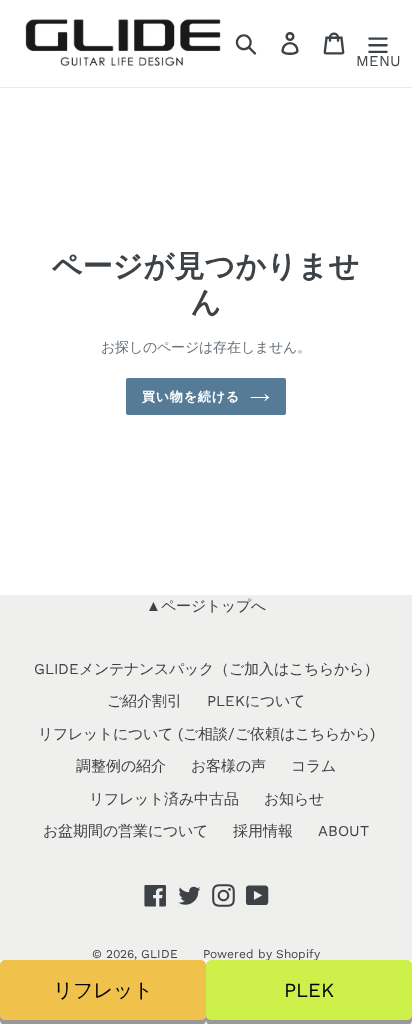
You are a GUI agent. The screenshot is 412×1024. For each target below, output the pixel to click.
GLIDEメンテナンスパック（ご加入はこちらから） (206, 669)
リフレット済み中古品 (164, 799)
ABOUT (343, 831)
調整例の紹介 (121, 766)
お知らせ (294, 799)
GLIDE (159, 954)
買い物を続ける (191, 396)
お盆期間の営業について (125, 831)
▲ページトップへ (206, 606)
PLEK (309, 990)
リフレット (103, 990)
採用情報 (263, 831)
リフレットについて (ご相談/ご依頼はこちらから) (206, 734)
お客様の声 (228, 766)
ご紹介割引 (144, 701)
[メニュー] (378, 44)
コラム (313, 766)
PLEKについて (256, 701)
